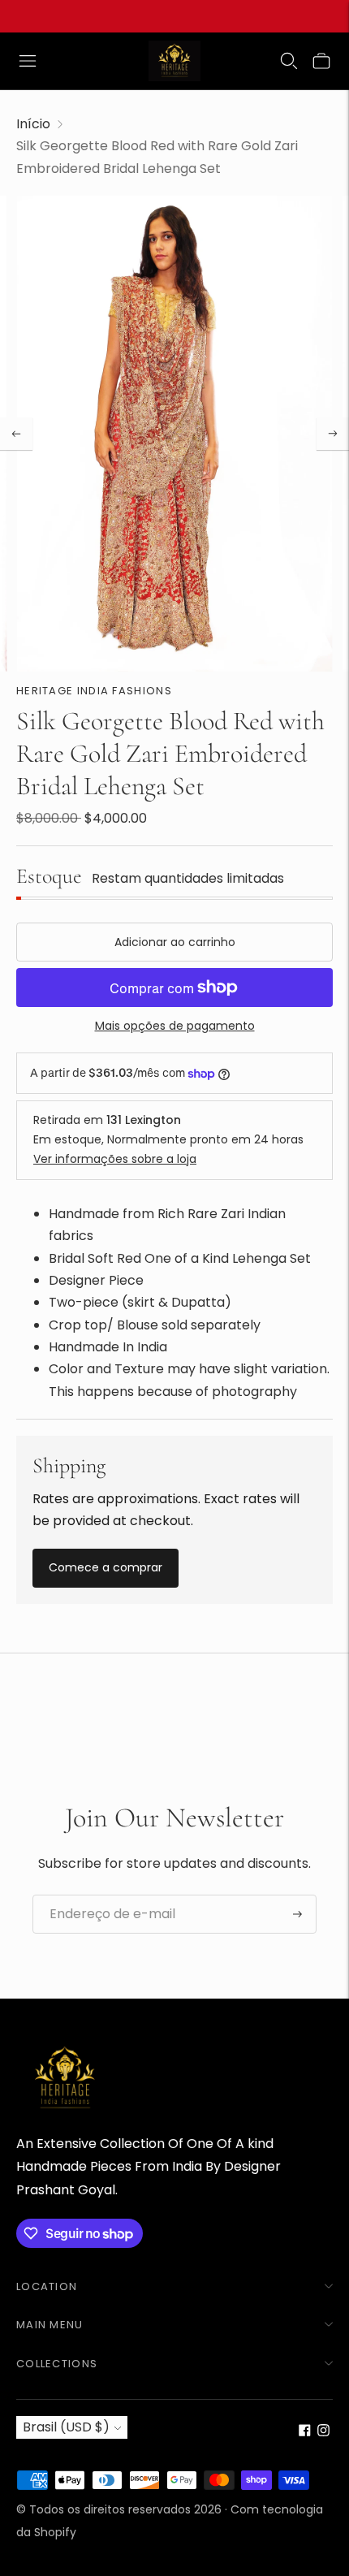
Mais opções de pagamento (175, 1026)
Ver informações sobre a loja (115, 1159)
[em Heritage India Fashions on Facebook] (305, 2432)
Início (33, 124)
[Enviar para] (297, 1914)
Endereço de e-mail (105, 1895)
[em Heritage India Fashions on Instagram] (323, 2432)
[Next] (333, 434)
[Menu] (28, 61)
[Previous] (16, 434)
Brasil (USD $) (66, 2427)
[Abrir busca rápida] (289, 61)
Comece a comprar (106, 1567)
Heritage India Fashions (94, 691)
